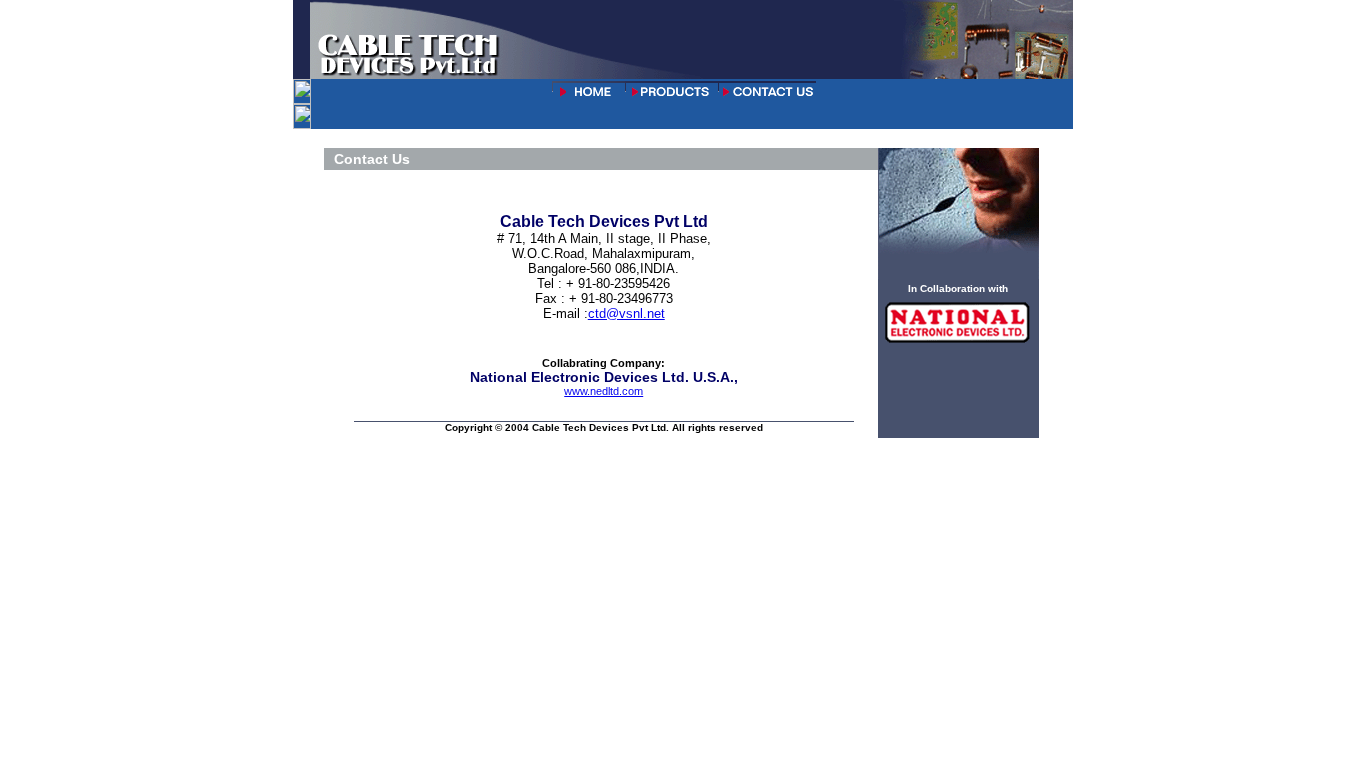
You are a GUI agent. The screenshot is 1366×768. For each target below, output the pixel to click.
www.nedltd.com (603, 391)
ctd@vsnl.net (626, 313)
